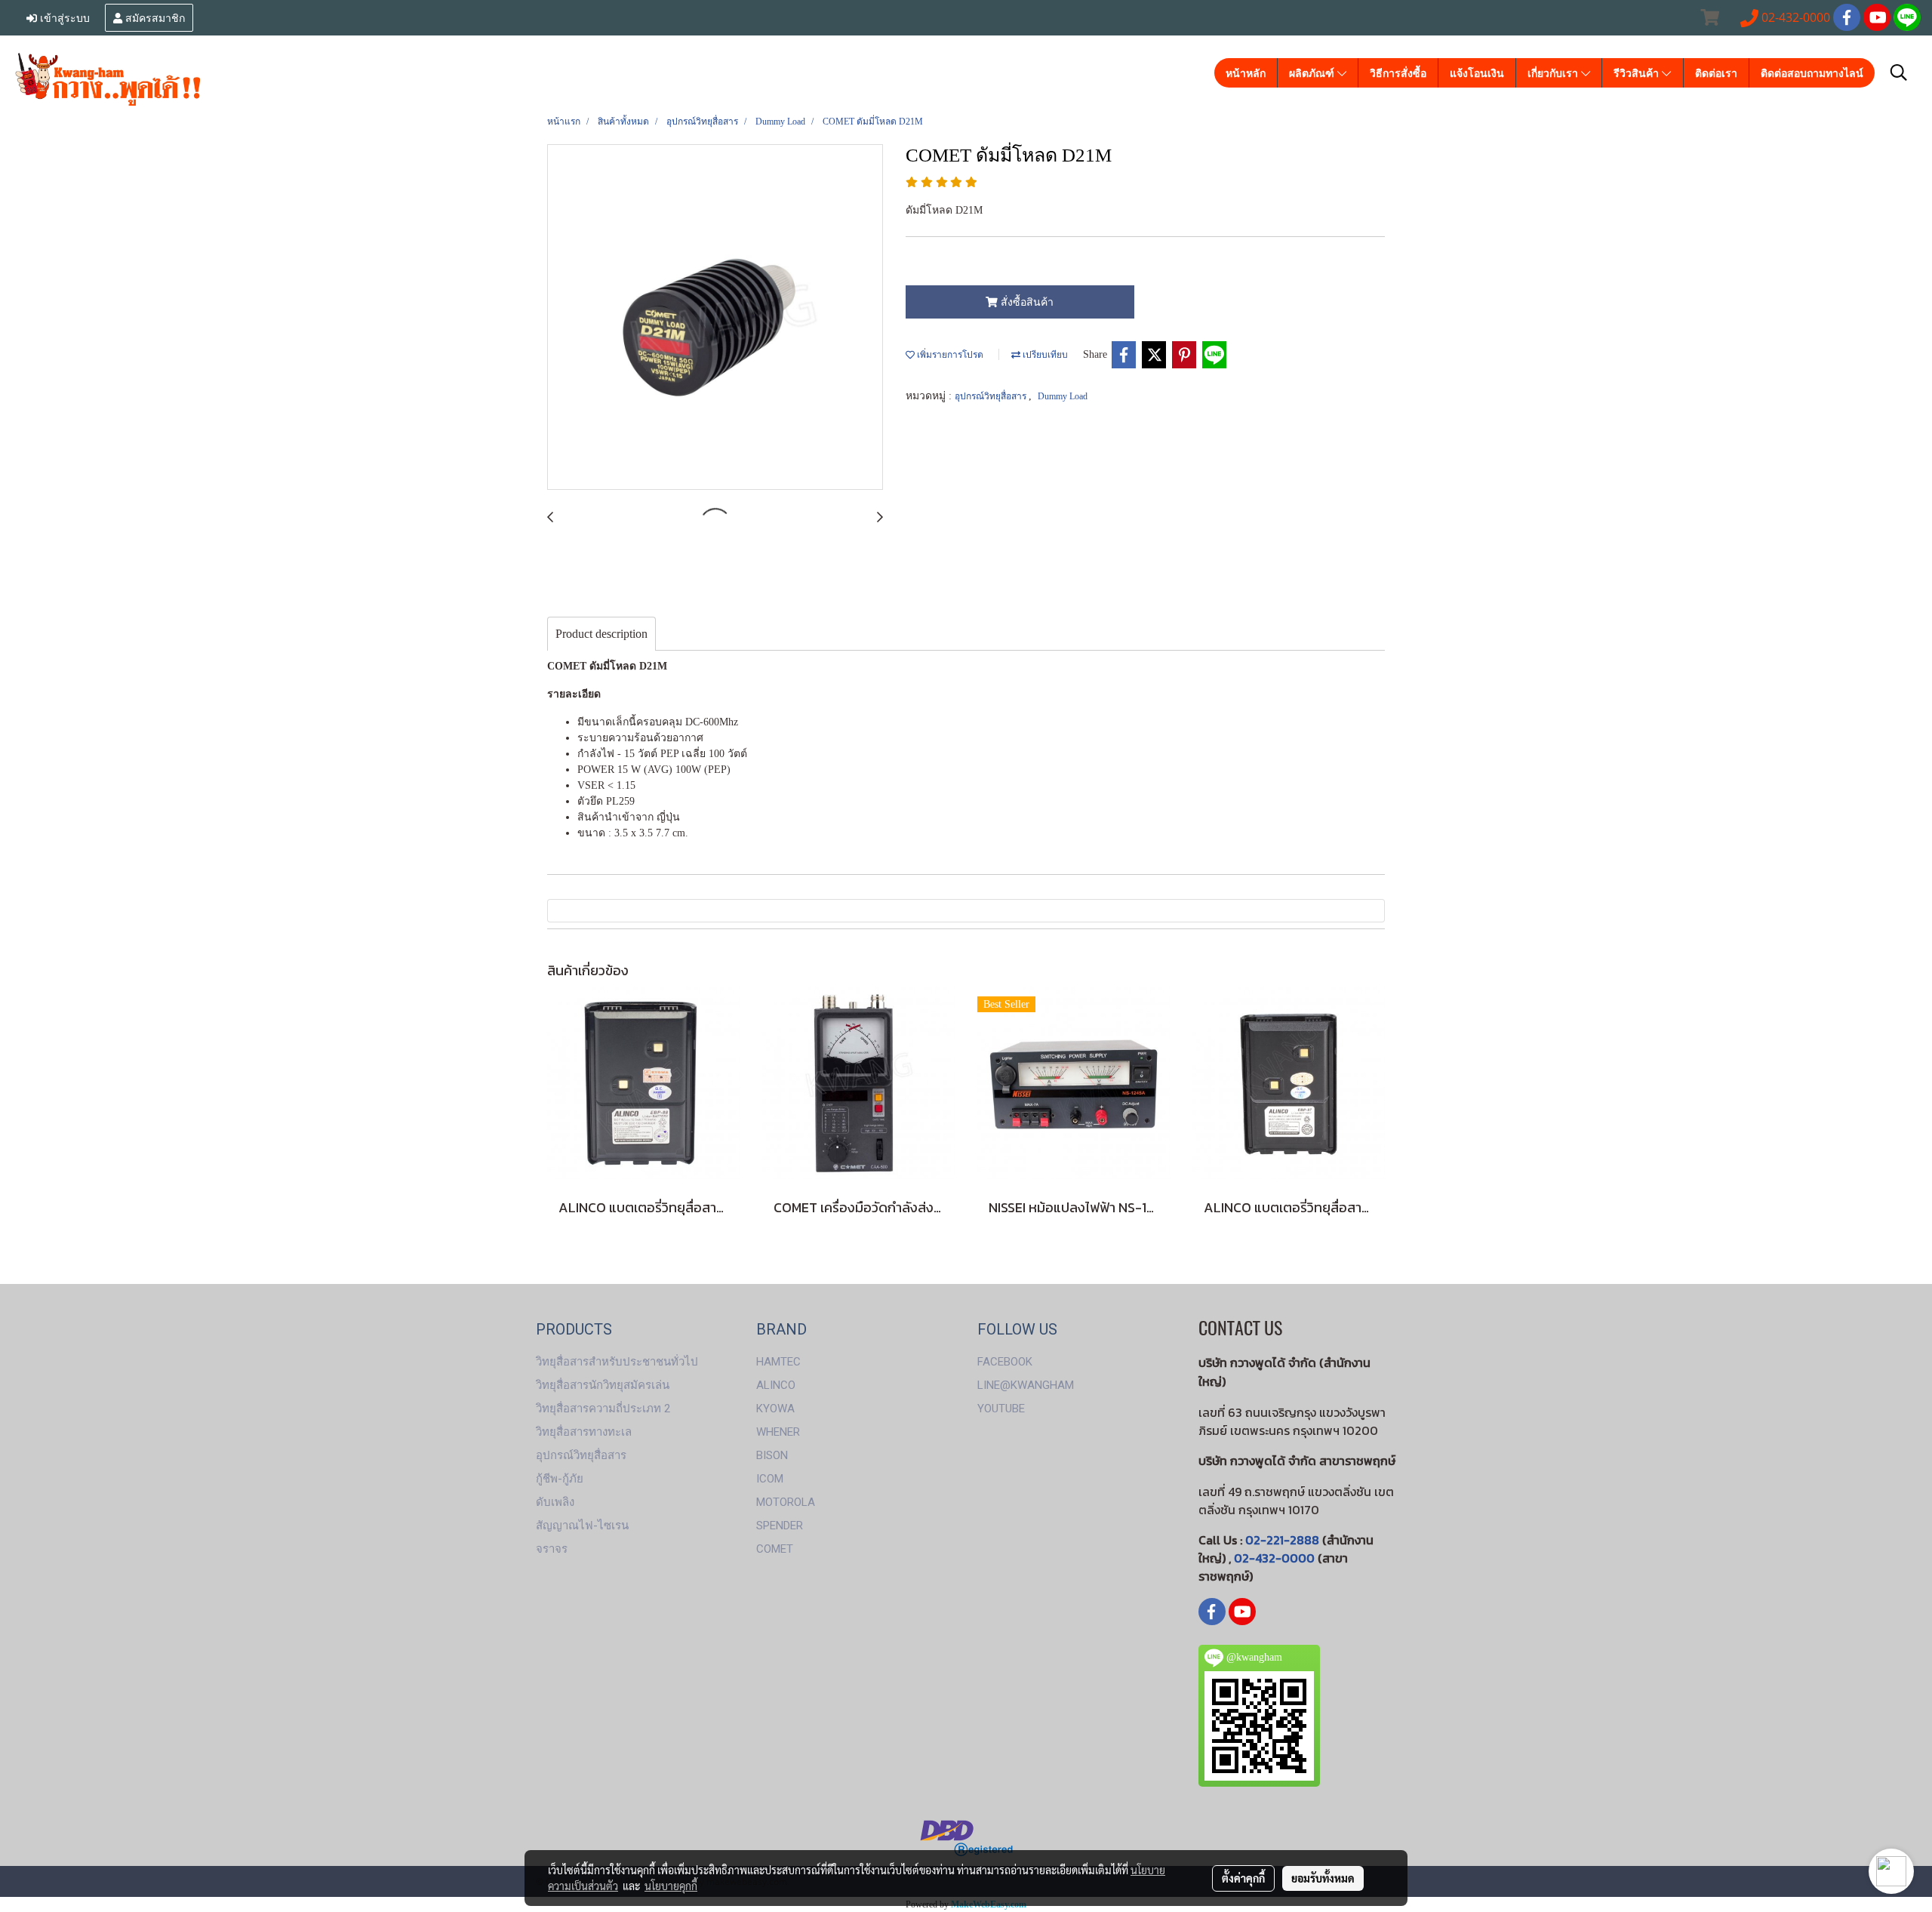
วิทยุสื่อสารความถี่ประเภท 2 (603, 1409)
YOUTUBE (1001, 1409)
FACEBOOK (1005, 1362)
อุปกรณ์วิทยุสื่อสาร (992, 396)
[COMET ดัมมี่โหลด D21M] (715, 318)
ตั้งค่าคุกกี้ (1243, 1878)
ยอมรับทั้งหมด (1323, 1878)
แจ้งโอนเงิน (1477, 73)
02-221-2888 (1282, 1540)
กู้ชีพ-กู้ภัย (560, 1479)
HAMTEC (778, 1362)
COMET (775, 1549)
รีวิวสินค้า (1638, 73)
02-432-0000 (1274, 1558)
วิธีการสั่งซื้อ (1398, 73)
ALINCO (776, 1385)
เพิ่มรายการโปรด (949, 355)
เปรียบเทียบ (1044, 355)
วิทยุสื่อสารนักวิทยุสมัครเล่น (603, 1385)
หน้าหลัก (1246, 73)
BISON (772, 1455)
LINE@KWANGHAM (1026, 1385)
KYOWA (775, 1409)
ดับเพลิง (555, 1502)
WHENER (778, 1432)
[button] (1899, 72)
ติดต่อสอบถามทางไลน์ (1812, 73)
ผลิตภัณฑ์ (1313, 73)
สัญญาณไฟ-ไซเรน (582, 1526)
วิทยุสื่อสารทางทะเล (584, 1432)
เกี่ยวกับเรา (1554, 73)
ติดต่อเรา (1716, 73)
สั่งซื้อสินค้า (1026, 302)
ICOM (770, 1479)
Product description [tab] (601, 634)
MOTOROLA (786, 1502)
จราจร (552, 1549)
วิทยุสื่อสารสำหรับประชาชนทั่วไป (617, 1362)
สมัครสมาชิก (154, 17)
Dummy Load (1063, 396)
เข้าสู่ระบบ (63, 17)
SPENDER (780, 1526)
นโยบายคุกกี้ (671, 1886)
